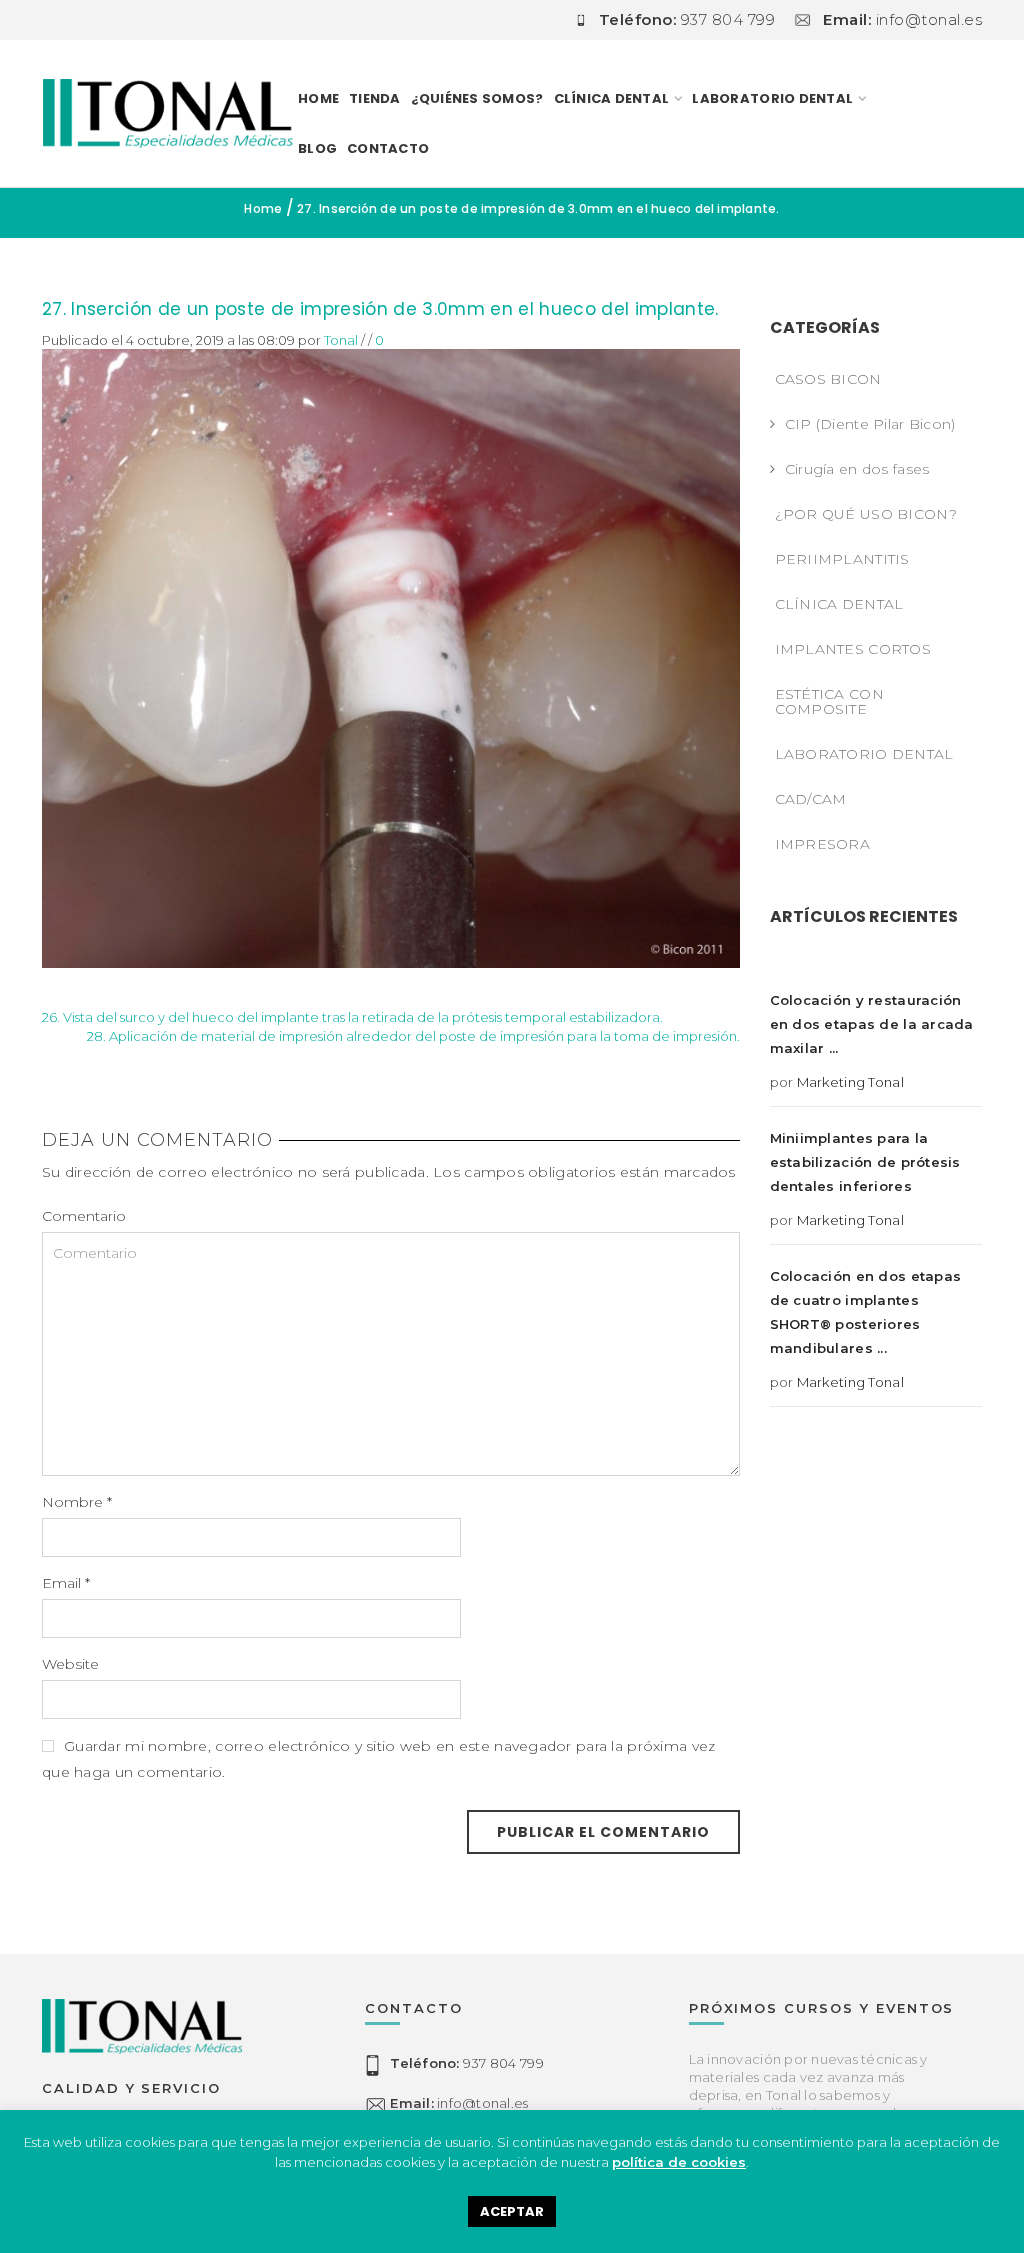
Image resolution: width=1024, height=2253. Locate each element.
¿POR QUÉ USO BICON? (866, 514)
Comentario (84, 1216)
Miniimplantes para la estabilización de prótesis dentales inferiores (865, 1162)
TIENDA (375, 98)
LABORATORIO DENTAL (772, 98)
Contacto (388, 148)
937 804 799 (466, 2063)
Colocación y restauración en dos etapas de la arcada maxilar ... (872, 1024)
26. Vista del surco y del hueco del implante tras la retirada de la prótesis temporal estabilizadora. (352, 1017)
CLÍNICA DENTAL (839, 604)
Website (70, 1664)
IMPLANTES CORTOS (853, 649)
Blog (317, 148)
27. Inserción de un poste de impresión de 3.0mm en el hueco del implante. (380, 309)
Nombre (77, 1502)
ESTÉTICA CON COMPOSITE (829, 701)
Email (66, 1583)
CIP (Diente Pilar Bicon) (870, 424)
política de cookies (679, 2162)
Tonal (341, 340)
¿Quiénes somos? (477, 98)
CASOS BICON (828, 379)
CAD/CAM (811, 799)
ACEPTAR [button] (512, 2211)
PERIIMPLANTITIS (842, 559)
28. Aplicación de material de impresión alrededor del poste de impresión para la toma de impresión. (413, 1036)
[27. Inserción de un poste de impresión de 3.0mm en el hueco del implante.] (391, 657)
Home (318, 98)
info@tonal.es (459, 2103)
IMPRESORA (823, 844)
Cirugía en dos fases (857, 469)
